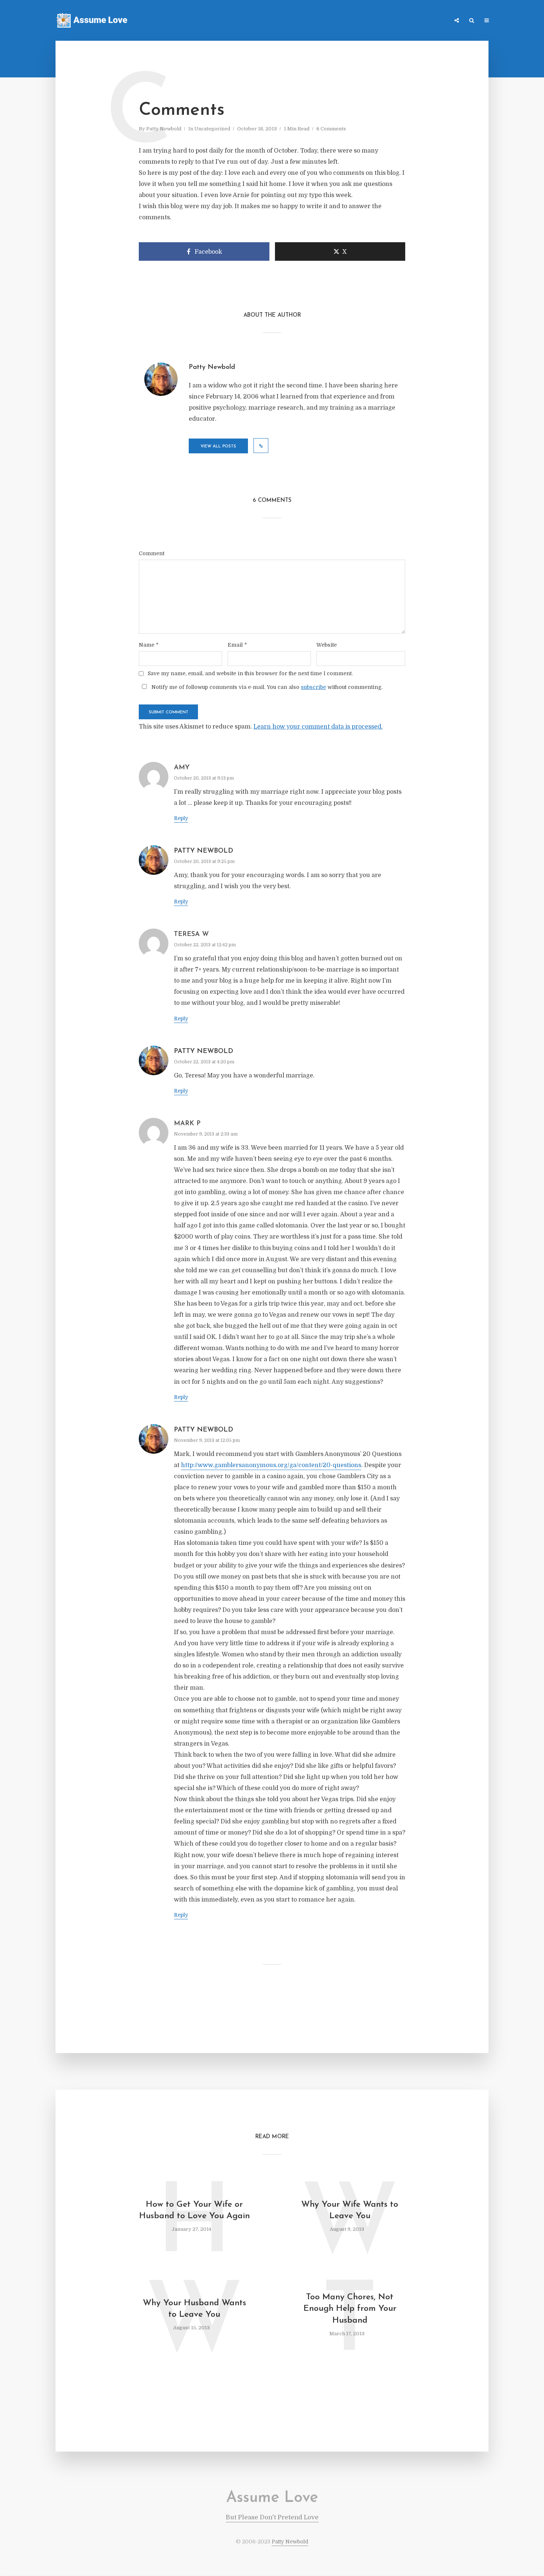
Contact (409, 21)
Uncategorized (212, 129)
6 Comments (331, 129)
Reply (181, 818)
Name (149, 645)
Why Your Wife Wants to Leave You (350, 2210)
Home (344, 21)
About (437, 21)
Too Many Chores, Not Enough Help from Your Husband (350, 2309)
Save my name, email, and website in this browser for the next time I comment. (250, 673)
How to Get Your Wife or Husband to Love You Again (194, 2210)
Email (237, 645)
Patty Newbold (164, 129)
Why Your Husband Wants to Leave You (194, 2309)
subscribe (313, 687)
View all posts (218, 446)
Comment (152, 553)
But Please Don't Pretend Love (272, 2517)
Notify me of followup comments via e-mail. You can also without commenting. (266, 687)
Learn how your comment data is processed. (318, 727)
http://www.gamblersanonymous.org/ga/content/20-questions (271, 1465)
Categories (375, 21)
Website (327, 645)
